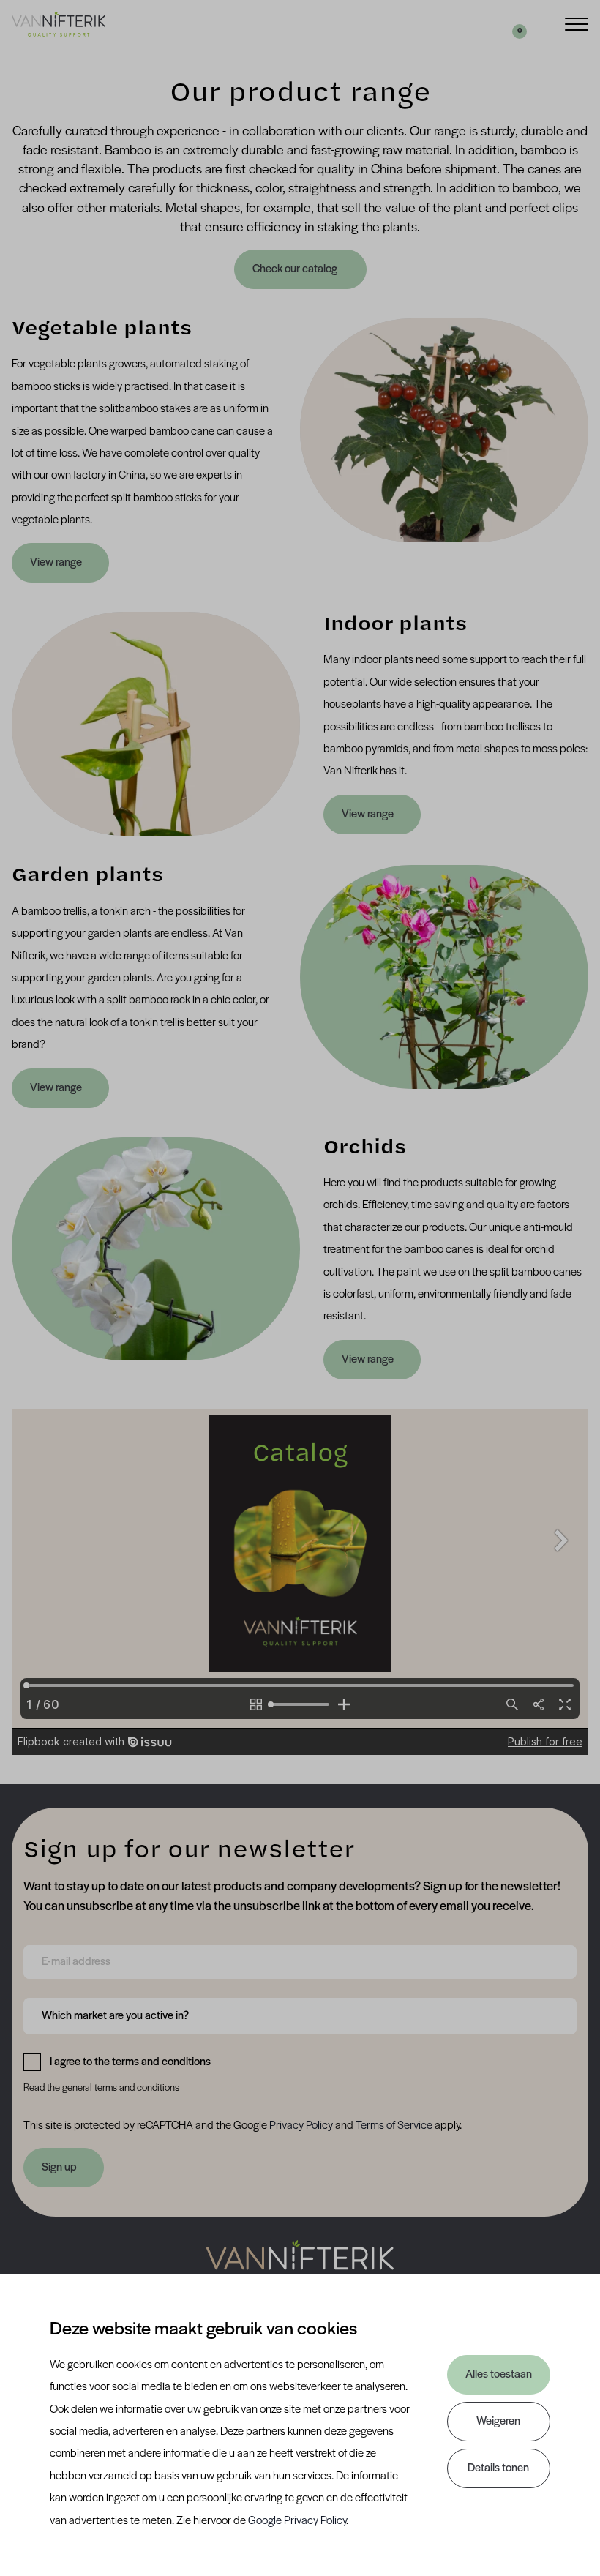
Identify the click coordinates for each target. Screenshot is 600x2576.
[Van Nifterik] (59, 24)
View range (56, 563)
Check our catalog (296, 269)
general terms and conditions (121, 2088)
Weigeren (498, 2422)
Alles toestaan (499, 2375)
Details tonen (498, 2468)
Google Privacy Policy (297, 2521)
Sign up (59, 2168)
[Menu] (577, 23)
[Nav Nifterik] (300, 2265)
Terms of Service (394, 2126)
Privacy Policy (301, 2126)
